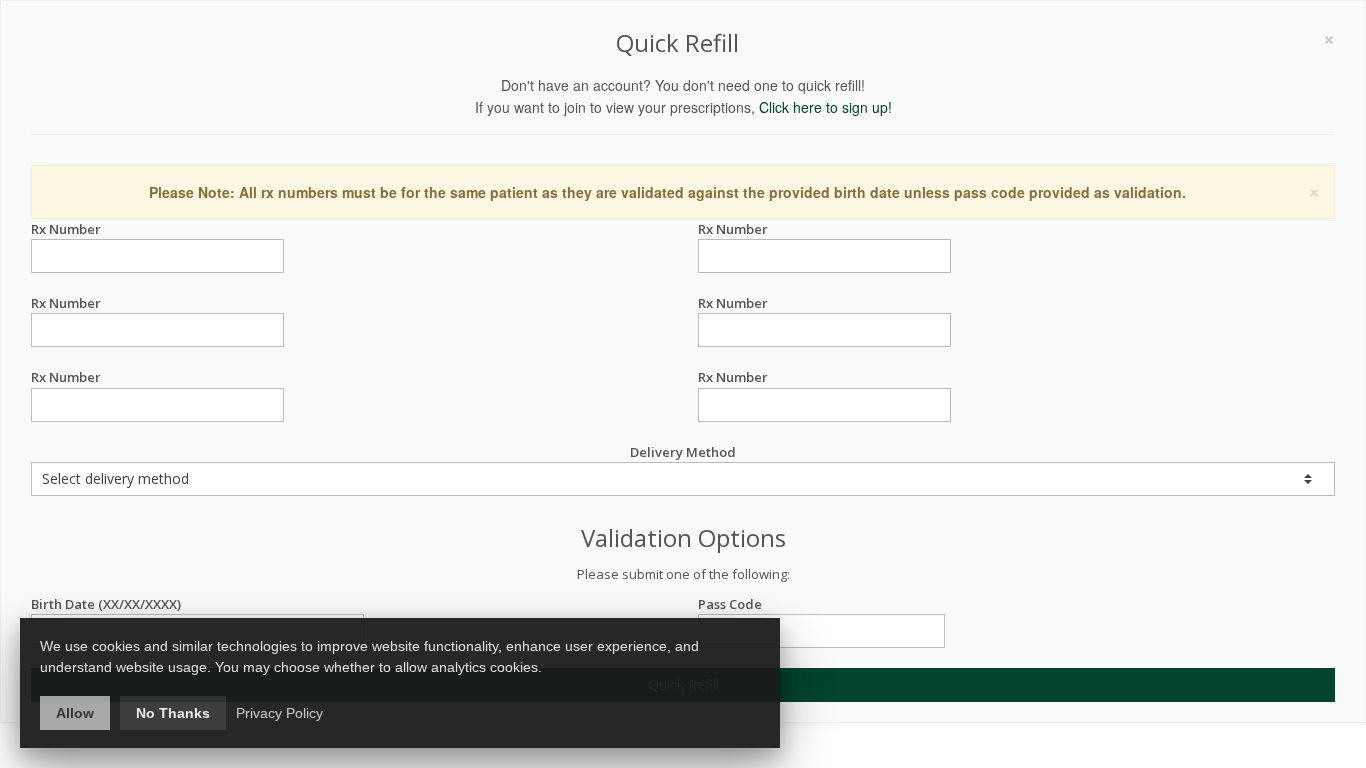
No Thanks (173, 713)
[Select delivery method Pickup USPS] (683, 479)
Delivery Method (683, 452)
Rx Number (66, 229)
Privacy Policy (279, 713)
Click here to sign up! (825, 107)
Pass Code (730, 604)
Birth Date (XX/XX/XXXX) (106, 604)
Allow (75, 713)
